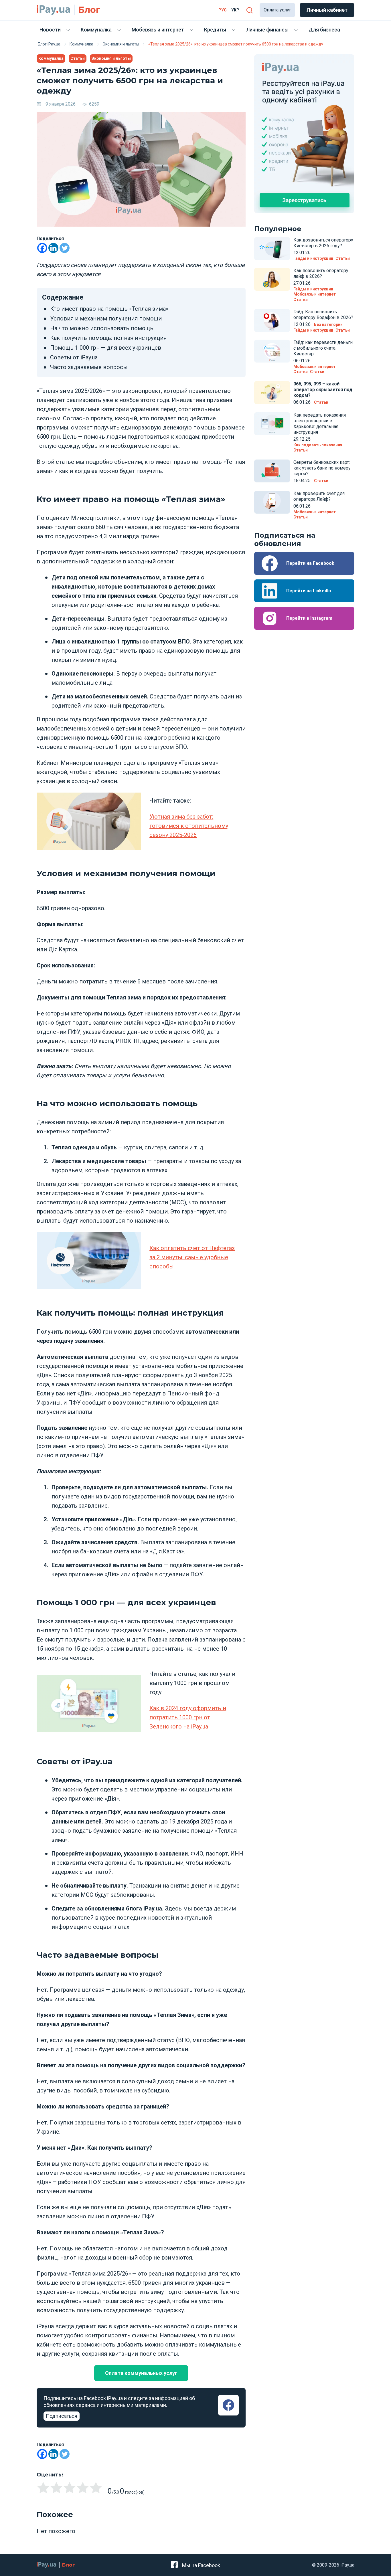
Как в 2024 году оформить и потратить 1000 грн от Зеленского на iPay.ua (188, 1717)
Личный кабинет (327, 10)
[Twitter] (65, 248)
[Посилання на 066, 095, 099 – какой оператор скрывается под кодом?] (272, 393)
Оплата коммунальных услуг (141, 2373)
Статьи (78, 58)
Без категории (328, 324)
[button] (249, 10)
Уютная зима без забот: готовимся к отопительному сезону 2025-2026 (189, 826)
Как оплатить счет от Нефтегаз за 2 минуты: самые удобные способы (192, 1257)
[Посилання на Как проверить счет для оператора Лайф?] (272, 502)
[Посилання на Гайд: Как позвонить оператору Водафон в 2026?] (272, 320)
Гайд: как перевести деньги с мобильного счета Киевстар (323, 348)
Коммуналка (96, 30)
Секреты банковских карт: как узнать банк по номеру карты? (322, 468)
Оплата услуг (277, 10)
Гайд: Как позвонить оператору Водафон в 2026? (323, 315)
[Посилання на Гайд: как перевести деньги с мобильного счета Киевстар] (272, 351)
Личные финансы (267, 30)
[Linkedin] (53, 248)
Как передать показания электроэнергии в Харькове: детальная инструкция (320, 424)
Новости (50, 30)
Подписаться (62, 2416)
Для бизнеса (324, 30)
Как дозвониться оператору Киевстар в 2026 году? (323, 243)
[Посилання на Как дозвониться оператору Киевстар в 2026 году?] (272, 249)
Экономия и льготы (111, 58)
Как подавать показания (318, 445)
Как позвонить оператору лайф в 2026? (321, 273)
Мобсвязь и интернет (158, 30)
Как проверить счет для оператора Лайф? (319, 496)
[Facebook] (42, 248)
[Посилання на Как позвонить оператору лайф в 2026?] (272, 279)
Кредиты (215, 30)
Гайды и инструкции (313, 258)
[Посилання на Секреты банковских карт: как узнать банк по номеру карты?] (272, 471)
